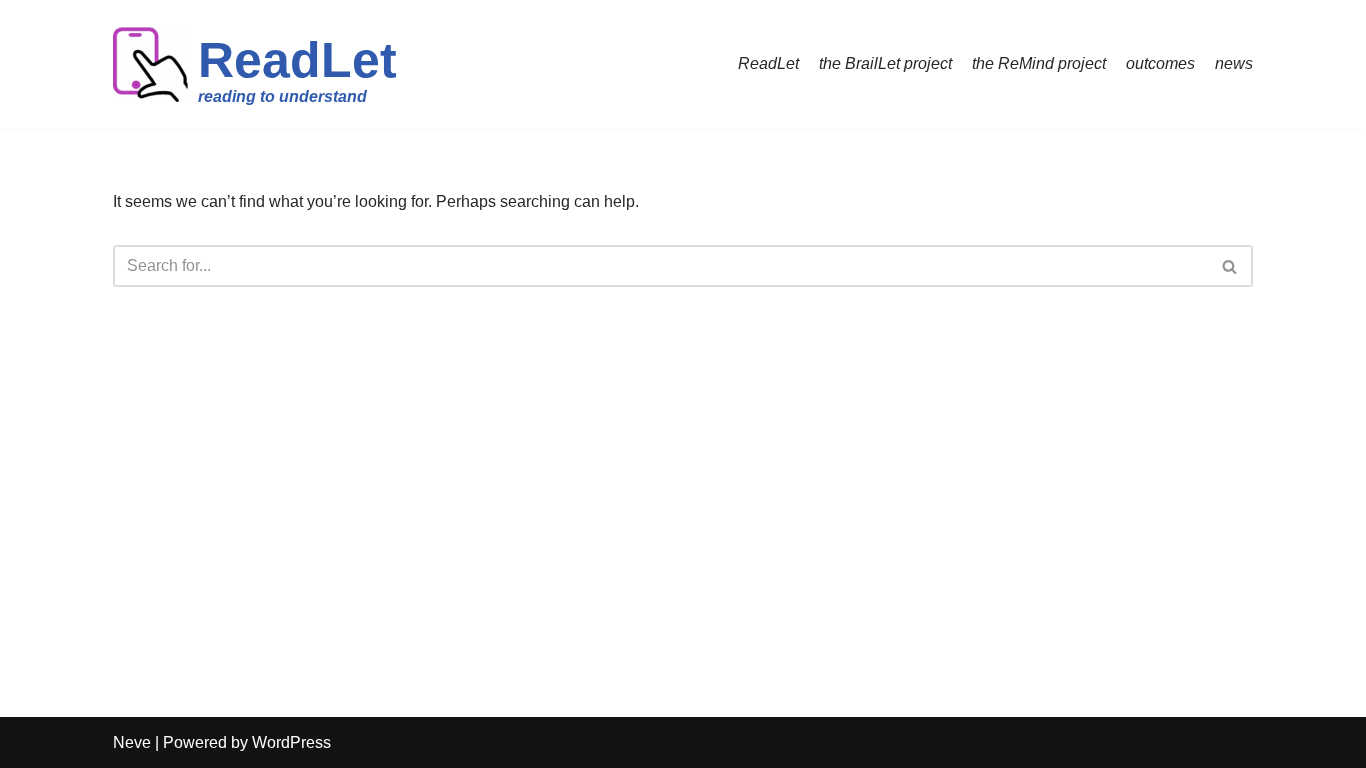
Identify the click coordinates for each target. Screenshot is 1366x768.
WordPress (291, 742)
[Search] (1230, 266)
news (1234, 63)
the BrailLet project (885, 63)
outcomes (1160, 63)
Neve (132, 742)
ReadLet (768, 63)
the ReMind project (1039, 63)
